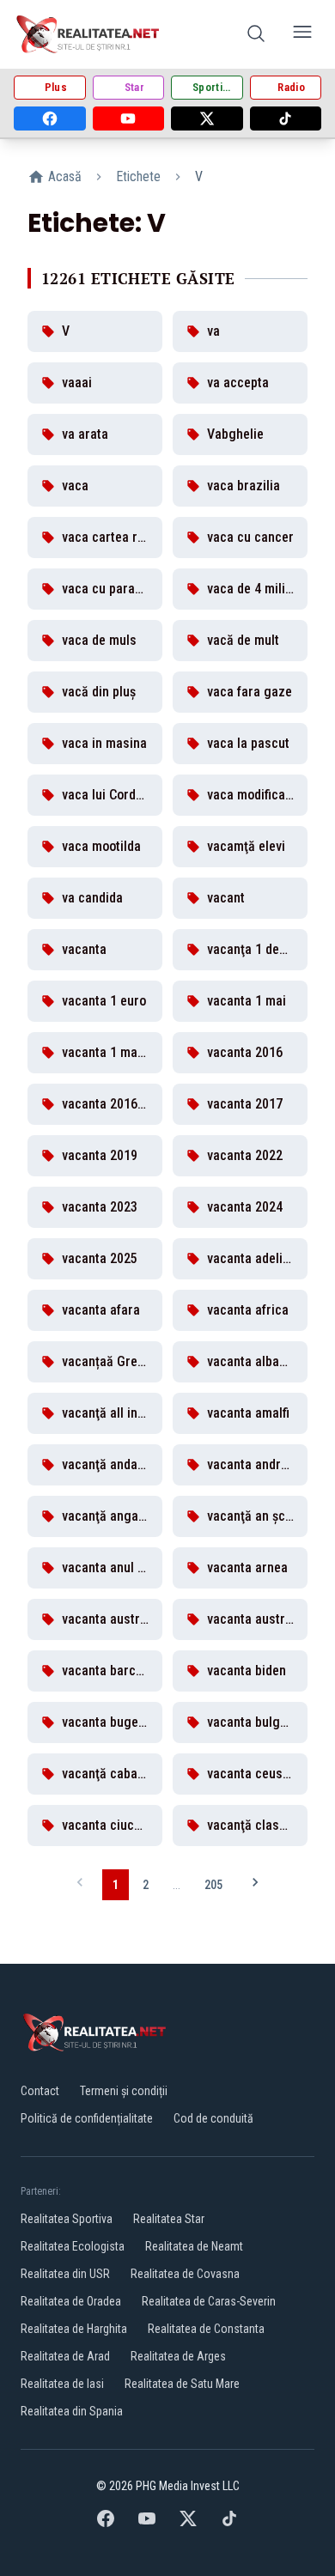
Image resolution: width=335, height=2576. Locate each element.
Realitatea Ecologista (73, 2246)
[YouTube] (129, 118)
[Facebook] (50, 118)
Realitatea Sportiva (67, 2219)
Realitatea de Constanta (206, 2329)
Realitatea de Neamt (194, 2246)
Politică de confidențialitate (87, 2118)
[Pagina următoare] (255, 1884)
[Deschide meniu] (302, 35)
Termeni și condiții (124, 2091)
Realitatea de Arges (178, 2356)
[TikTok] (286, 118)
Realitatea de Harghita (74, 2329)
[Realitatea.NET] (89, 34)
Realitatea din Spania (72, 2411)
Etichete (138, 176)
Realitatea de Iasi (62, 2384)
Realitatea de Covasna (185, 2274)
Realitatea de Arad (65, 2356)
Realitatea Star (169, 2219)
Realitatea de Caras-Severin (209, 2301)
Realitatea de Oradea (71, 2301)
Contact (40, 2091)
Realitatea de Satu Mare (182, 2384)
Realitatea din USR (65, 2274)
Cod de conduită (213, 2118)
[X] (207, 118)
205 (213, 1885)
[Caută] (256, 35)
